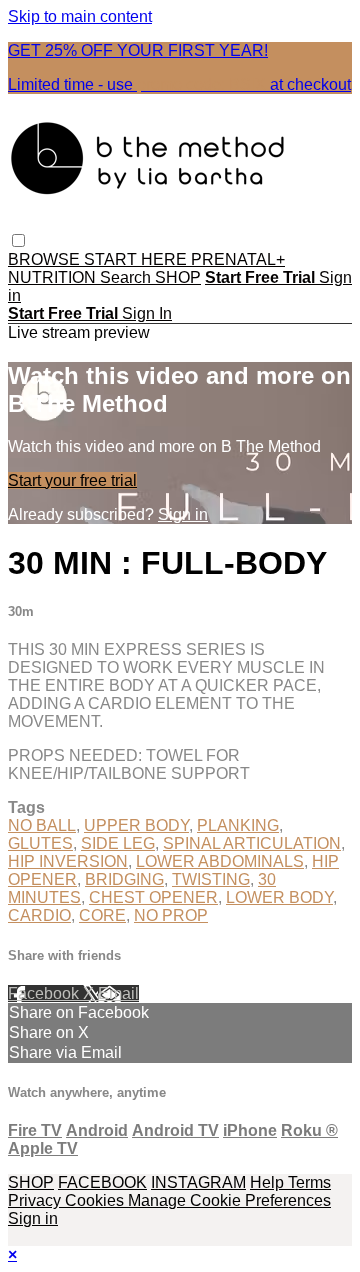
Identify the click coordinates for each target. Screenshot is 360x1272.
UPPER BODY (136, 825)
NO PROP (171, 915)
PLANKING (238, 825)
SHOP (178, 277)
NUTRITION (54, 277)
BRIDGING (124, 879)
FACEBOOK (102, 1182)
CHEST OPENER (153, 897)
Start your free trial (72, 480)
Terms (309, 1182)
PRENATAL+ (238, 259)
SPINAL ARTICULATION (252, 843)
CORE (102, 915)
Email (118, 993)
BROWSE (46, 259)
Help (269, 1182)
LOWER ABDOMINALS (220, 861)
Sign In (147, 313)
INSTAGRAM (198, 1182)
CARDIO (39, 915)
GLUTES (40, 843)
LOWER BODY (279, 897)
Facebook (45, 993)
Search (127, 277)
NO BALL (42, 825)
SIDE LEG (118, 843)
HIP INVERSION (68, 861)
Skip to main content (80, 16)
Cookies (96, 1200)
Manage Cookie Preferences (229, 1200)
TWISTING (211, 879)
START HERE (137, 259)
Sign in (183, 514)
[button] (18, 240)
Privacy (36, 1200)
